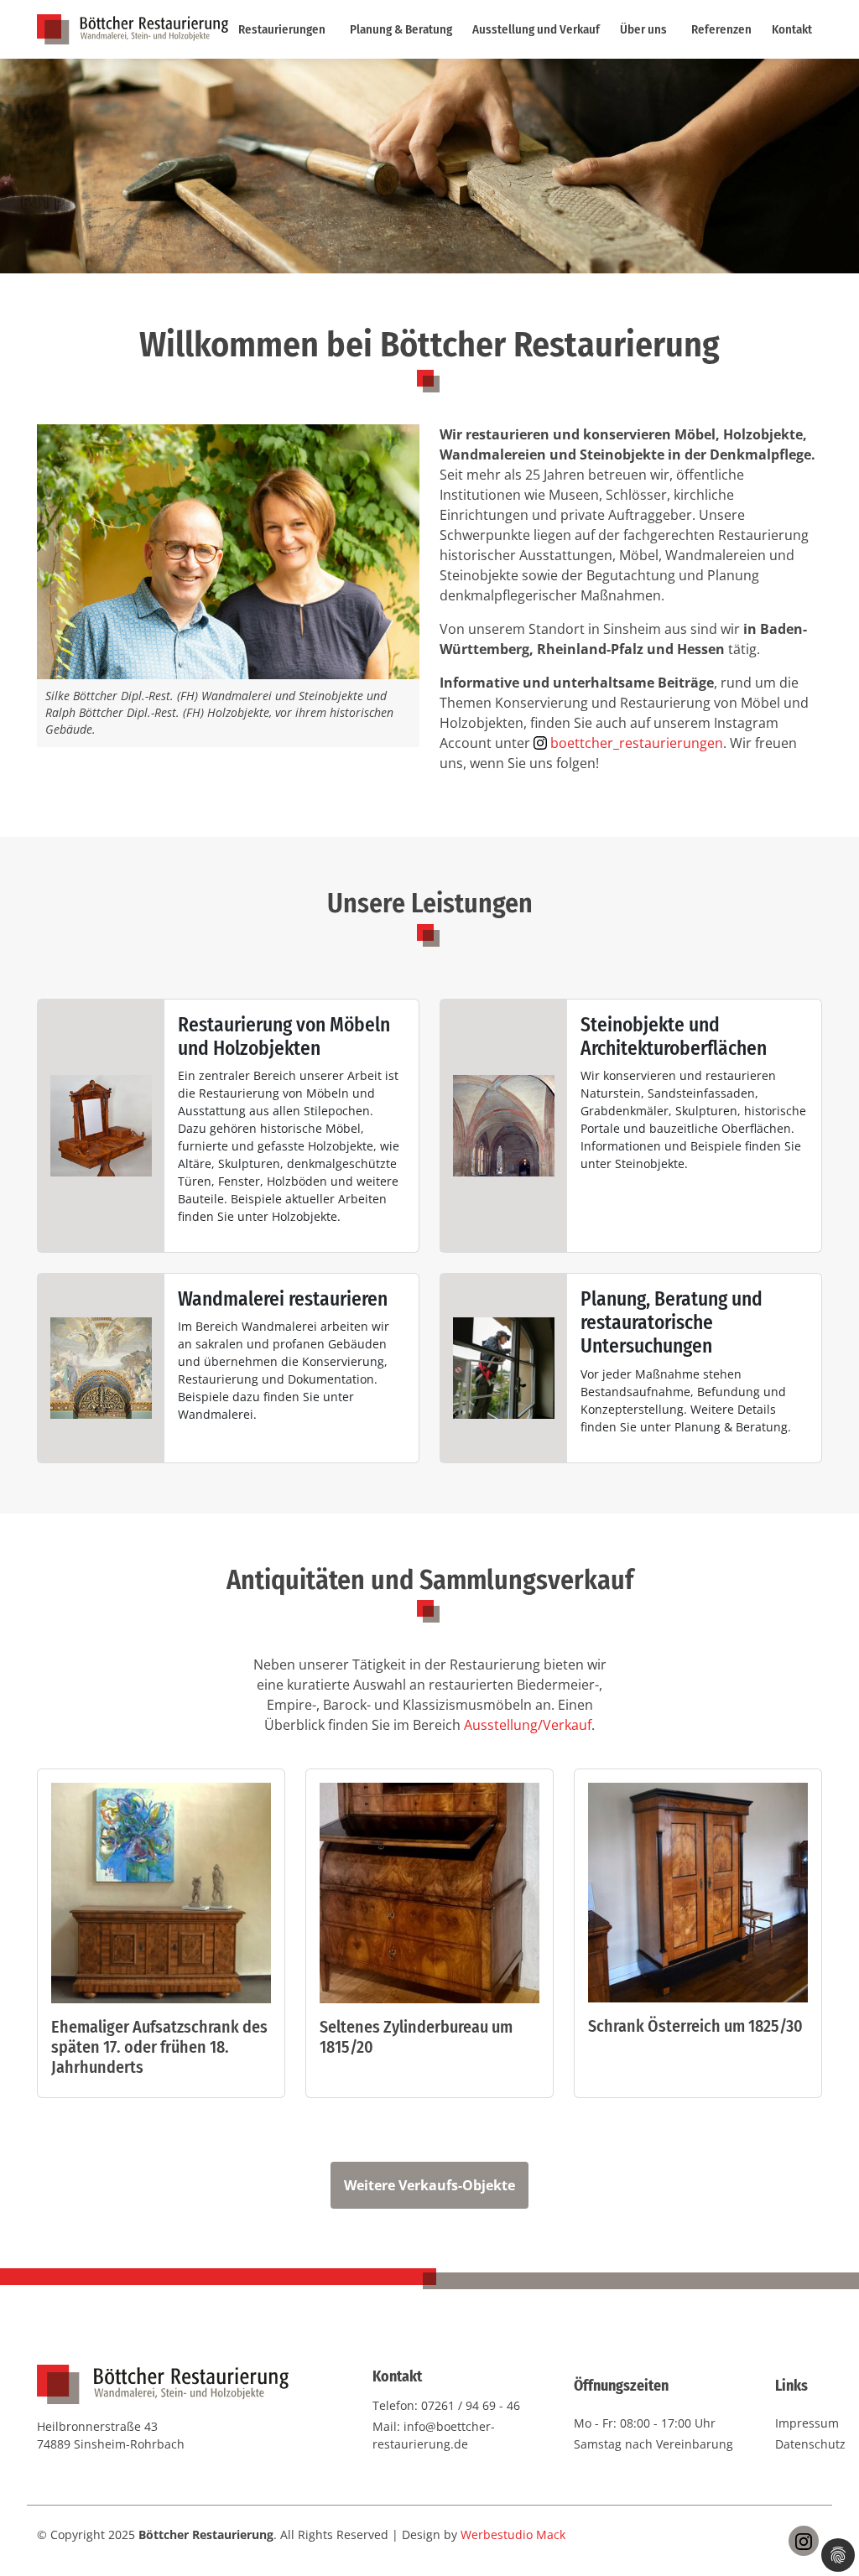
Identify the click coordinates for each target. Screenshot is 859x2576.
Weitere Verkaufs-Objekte (429, 2185)
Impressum (807, 2423)
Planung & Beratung (401, 29)
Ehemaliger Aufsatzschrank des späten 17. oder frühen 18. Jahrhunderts (159, 2047)
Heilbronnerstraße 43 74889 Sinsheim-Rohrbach (111, 2435)
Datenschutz (810, 2444)
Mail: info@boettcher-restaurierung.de (434, 2435)
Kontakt (792, 29)
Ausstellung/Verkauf (528, 1725)
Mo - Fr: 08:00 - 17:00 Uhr (645, 2423)
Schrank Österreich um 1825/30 (695, 2026)
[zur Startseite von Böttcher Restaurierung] (133, 28)
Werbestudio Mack (513, 2534)
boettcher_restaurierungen (637, 743)
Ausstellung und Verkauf (536, 29)
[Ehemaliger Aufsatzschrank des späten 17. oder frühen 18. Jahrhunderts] (161, 1898)
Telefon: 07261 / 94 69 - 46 (446, 2405)
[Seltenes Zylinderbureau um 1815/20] (429, 1898)
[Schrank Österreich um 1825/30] (698, 1898)
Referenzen (721, 29)
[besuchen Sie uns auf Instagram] (804, 2541)
